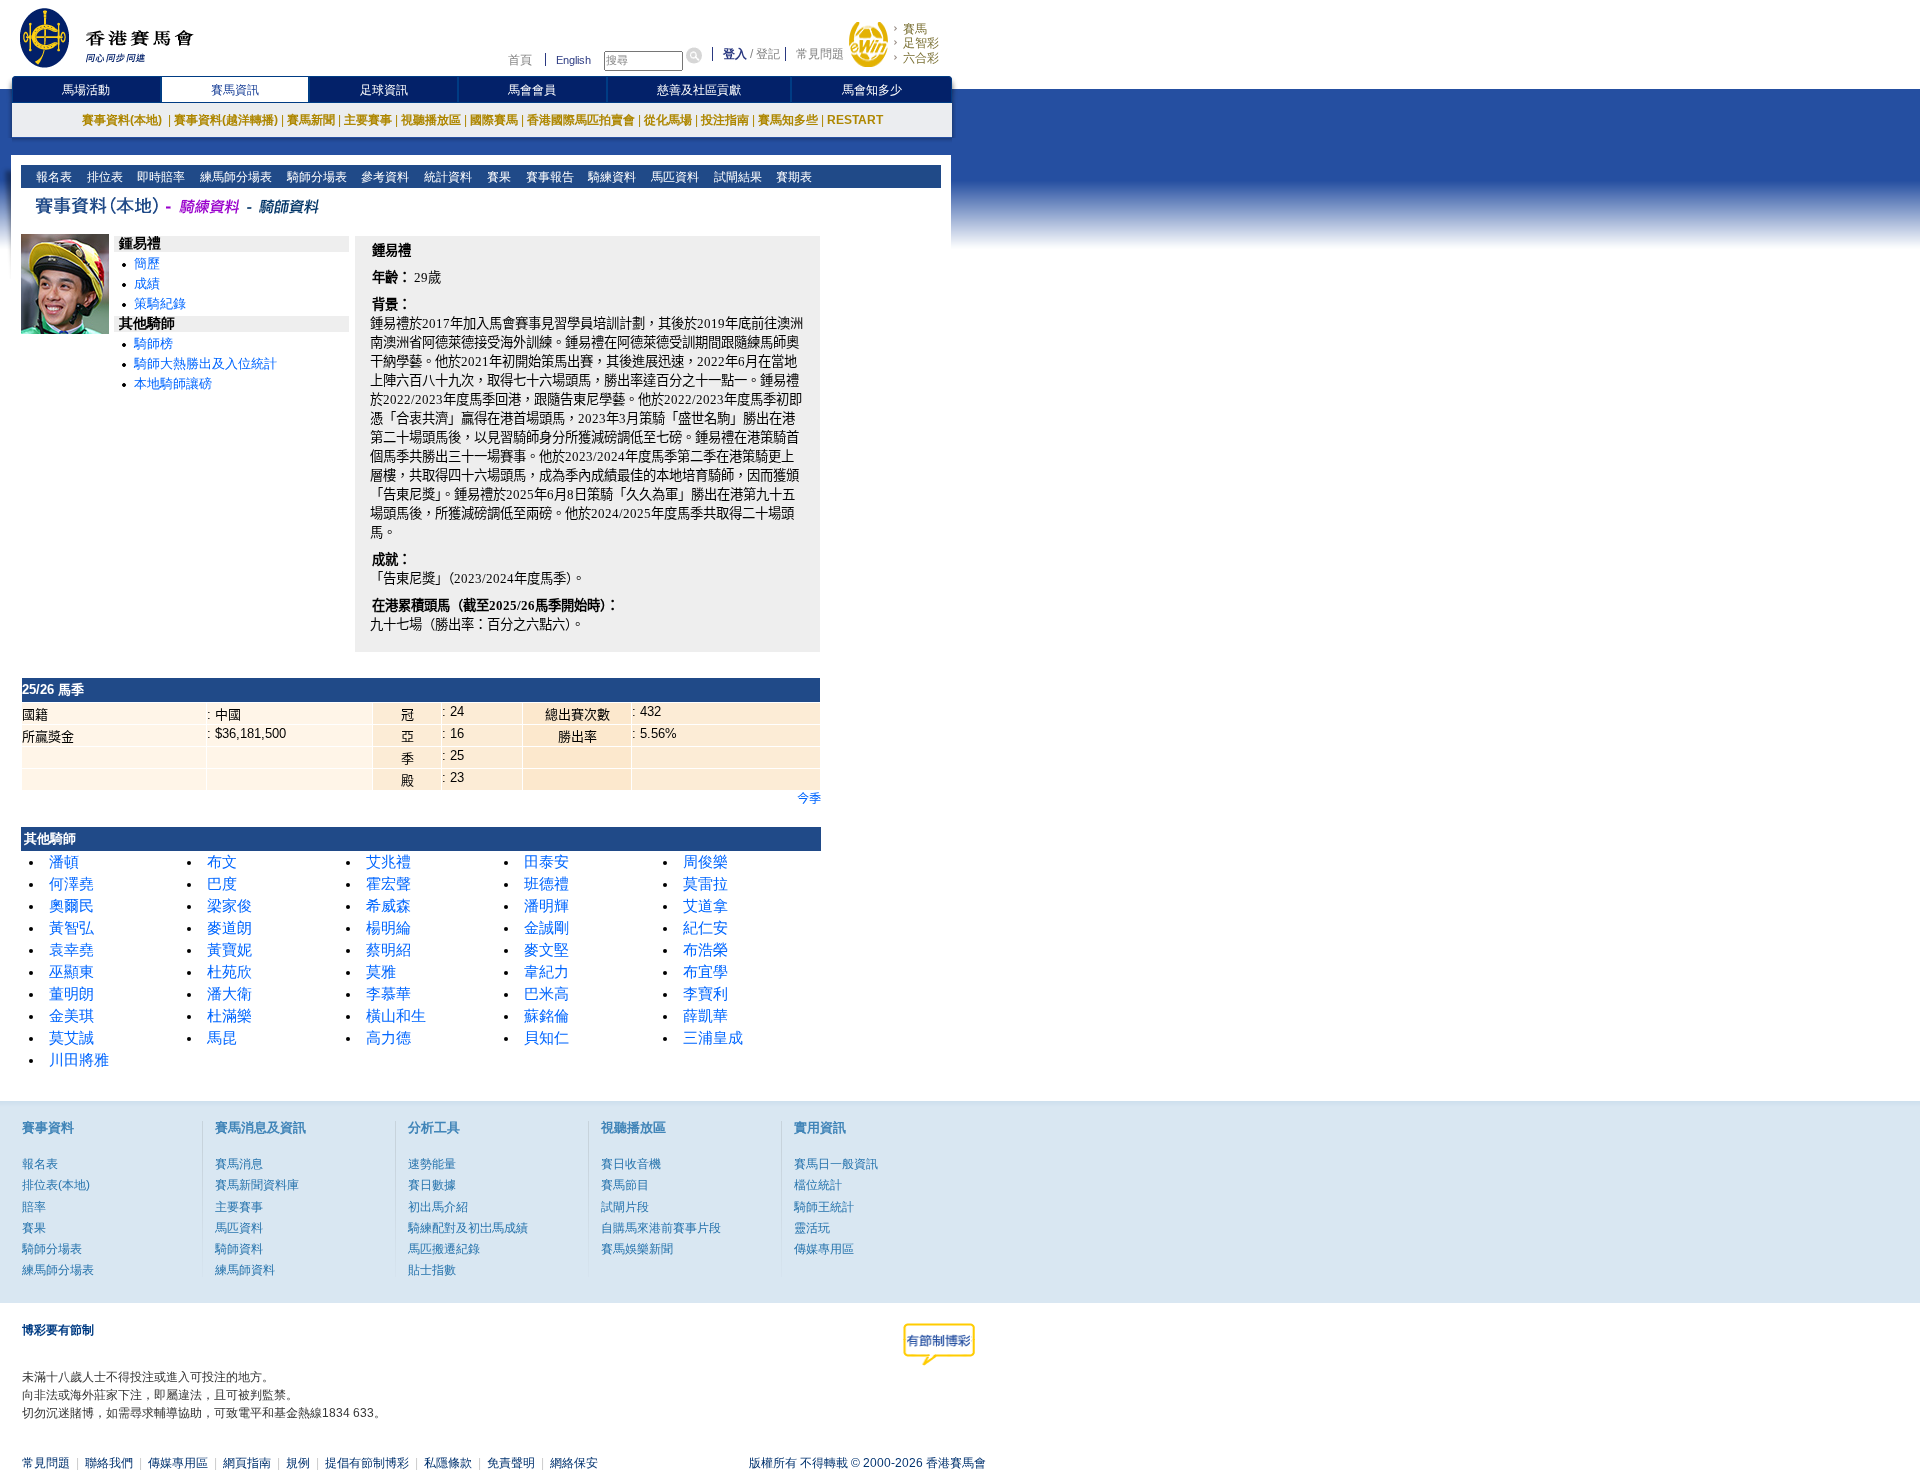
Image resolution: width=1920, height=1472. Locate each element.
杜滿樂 (229, 1016)
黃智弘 (71, 928)
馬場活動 (86, 90)
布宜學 (705, 972)
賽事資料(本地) (123, 120)
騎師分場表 (315, 177)
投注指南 (725, 120)
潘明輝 (546, 906)
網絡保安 (574, 1463)
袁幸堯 (71, 950)
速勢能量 (432, 1164)
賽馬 (915, 29)
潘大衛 (229, 994)
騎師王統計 (824, 1207)
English (573, 60)
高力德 (388, 1038)
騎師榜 (153, 343)
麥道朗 (229, 928)
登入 (735, 54)
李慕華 (388, 994)
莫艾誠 (71, 1038)
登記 (768, 54)
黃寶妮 (229, 950)
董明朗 (71, 994)
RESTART (855, 120)
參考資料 (383, 177)
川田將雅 (79, 1060)
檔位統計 (818, 1185)
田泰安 (546, 862)
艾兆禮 (388, 862)
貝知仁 (546, 1038)
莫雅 (381, 972)
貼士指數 (432, 1270)
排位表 (103, 177)
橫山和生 (396, 1016)
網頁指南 (247, 1463)
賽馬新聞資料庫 (257, 1185)
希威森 (388, 906)
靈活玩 (812, 1228)
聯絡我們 (109, 1463)
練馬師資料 (245, 1270)
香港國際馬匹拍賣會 (581, 120)
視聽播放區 (431, 120)
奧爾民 (71, 906)
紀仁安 (705, 928)
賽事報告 (548, 177)
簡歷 (147, 263)
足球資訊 (384, 90)
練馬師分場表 (234, 177)
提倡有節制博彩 (367, 1463)
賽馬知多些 (788, 120)
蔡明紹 (388, 950)
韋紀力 (546, 972)
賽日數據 (432, 1185)
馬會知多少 (872, 90)
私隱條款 (448, 1463)
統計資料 (446, 177)
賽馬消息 (239, 1164)
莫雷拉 (705, 884)
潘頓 (64, 862)
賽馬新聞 (311, 120)
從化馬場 (668, 120)
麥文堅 (546, 950)
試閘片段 (625, 1207)
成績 (147, 283)
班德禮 (546, 884)
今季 (809, 799)
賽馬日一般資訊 (836, 1164)
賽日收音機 (631, 1164)
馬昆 (222, 1038)
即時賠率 (159, 177)
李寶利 (705, 994)
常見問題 (820, 54)
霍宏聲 (388, 884)
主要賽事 (368, 120)
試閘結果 (736, 177)
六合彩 (921, 58)
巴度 (222, 884)
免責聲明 (511, 1463)
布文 (222, 862)
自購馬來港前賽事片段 (661, 1228)
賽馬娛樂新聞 (637, 1249)
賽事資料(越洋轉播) (226, 120)
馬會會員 (532, 90)
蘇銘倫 (546, 1016)
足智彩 (921, 43)
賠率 (34, 1207)
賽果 (497, 177)
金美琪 (71, 1016)
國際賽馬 (494, 120)
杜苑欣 (229, 972)
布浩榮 (705, 950)
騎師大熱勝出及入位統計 (205, 363)
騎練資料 (610, 177)
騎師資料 (239, 1249)
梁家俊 (229, 906)
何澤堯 (71, 884)
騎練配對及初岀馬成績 (468, 1228)
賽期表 (792, 177)
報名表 (52, 177)
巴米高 (546, 994)
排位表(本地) (56, 1185)
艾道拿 (705, 906)
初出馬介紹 (438, 1207)
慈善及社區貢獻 (699, 90)
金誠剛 (546, 928)
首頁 (520, 60)
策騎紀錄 (160, 303)
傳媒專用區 (824, 1249)
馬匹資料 (673, 177)
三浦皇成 (713, 1038)
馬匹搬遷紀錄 (444, 1249)
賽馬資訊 (235, 90)
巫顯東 (71, 972)
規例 (298, 1463)
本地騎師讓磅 (173, 383)
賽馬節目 (625, 1185)
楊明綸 (388, 928)
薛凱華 (705, 1016)
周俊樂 (705, 862)
